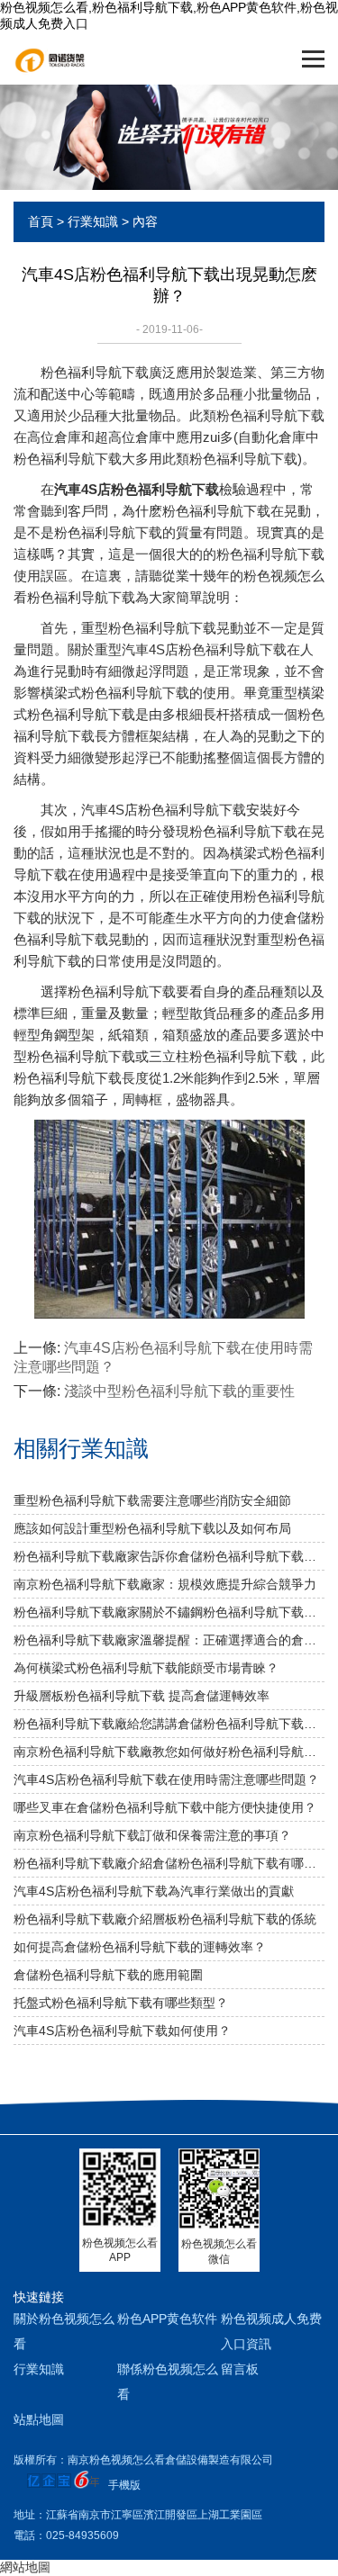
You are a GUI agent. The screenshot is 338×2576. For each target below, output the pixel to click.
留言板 (240, 2369)
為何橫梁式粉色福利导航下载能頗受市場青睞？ (146, 1668)
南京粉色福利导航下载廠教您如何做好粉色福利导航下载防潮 (169, 1752)
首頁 (41, 221)
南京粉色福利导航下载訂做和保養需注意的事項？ (152, 1835)
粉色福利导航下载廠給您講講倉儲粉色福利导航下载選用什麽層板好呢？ (169, 1724)
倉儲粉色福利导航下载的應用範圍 (108, 1975)
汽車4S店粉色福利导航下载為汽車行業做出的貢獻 (154, 1891)
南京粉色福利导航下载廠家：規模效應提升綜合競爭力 (165, 1584)
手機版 (124, 2485)
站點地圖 (39, 2419)
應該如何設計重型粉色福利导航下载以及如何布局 (152, 1528)
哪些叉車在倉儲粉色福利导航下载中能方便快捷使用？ (165, 1807)
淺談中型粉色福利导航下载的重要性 (179, 1391)
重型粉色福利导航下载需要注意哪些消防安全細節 (152, 1500)
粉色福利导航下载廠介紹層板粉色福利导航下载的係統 (165, 1919)
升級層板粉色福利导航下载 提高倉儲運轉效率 (142, 1696)
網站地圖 (25, 2567)
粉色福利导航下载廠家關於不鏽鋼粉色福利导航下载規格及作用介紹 (169, 1612)
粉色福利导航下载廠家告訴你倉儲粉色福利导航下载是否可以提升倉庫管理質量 (169, 1556)
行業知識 (93, 221)
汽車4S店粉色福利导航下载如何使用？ (122, 2031)
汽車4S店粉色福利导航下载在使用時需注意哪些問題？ (166, 1779)
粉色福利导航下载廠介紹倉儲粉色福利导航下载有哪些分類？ (169, 1863)
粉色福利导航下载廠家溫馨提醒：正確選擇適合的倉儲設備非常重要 (169, 1640)
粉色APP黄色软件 (167, 2319)
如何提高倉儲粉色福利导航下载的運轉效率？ (140, 1947)
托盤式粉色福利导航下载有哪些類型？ (121, 2003)
